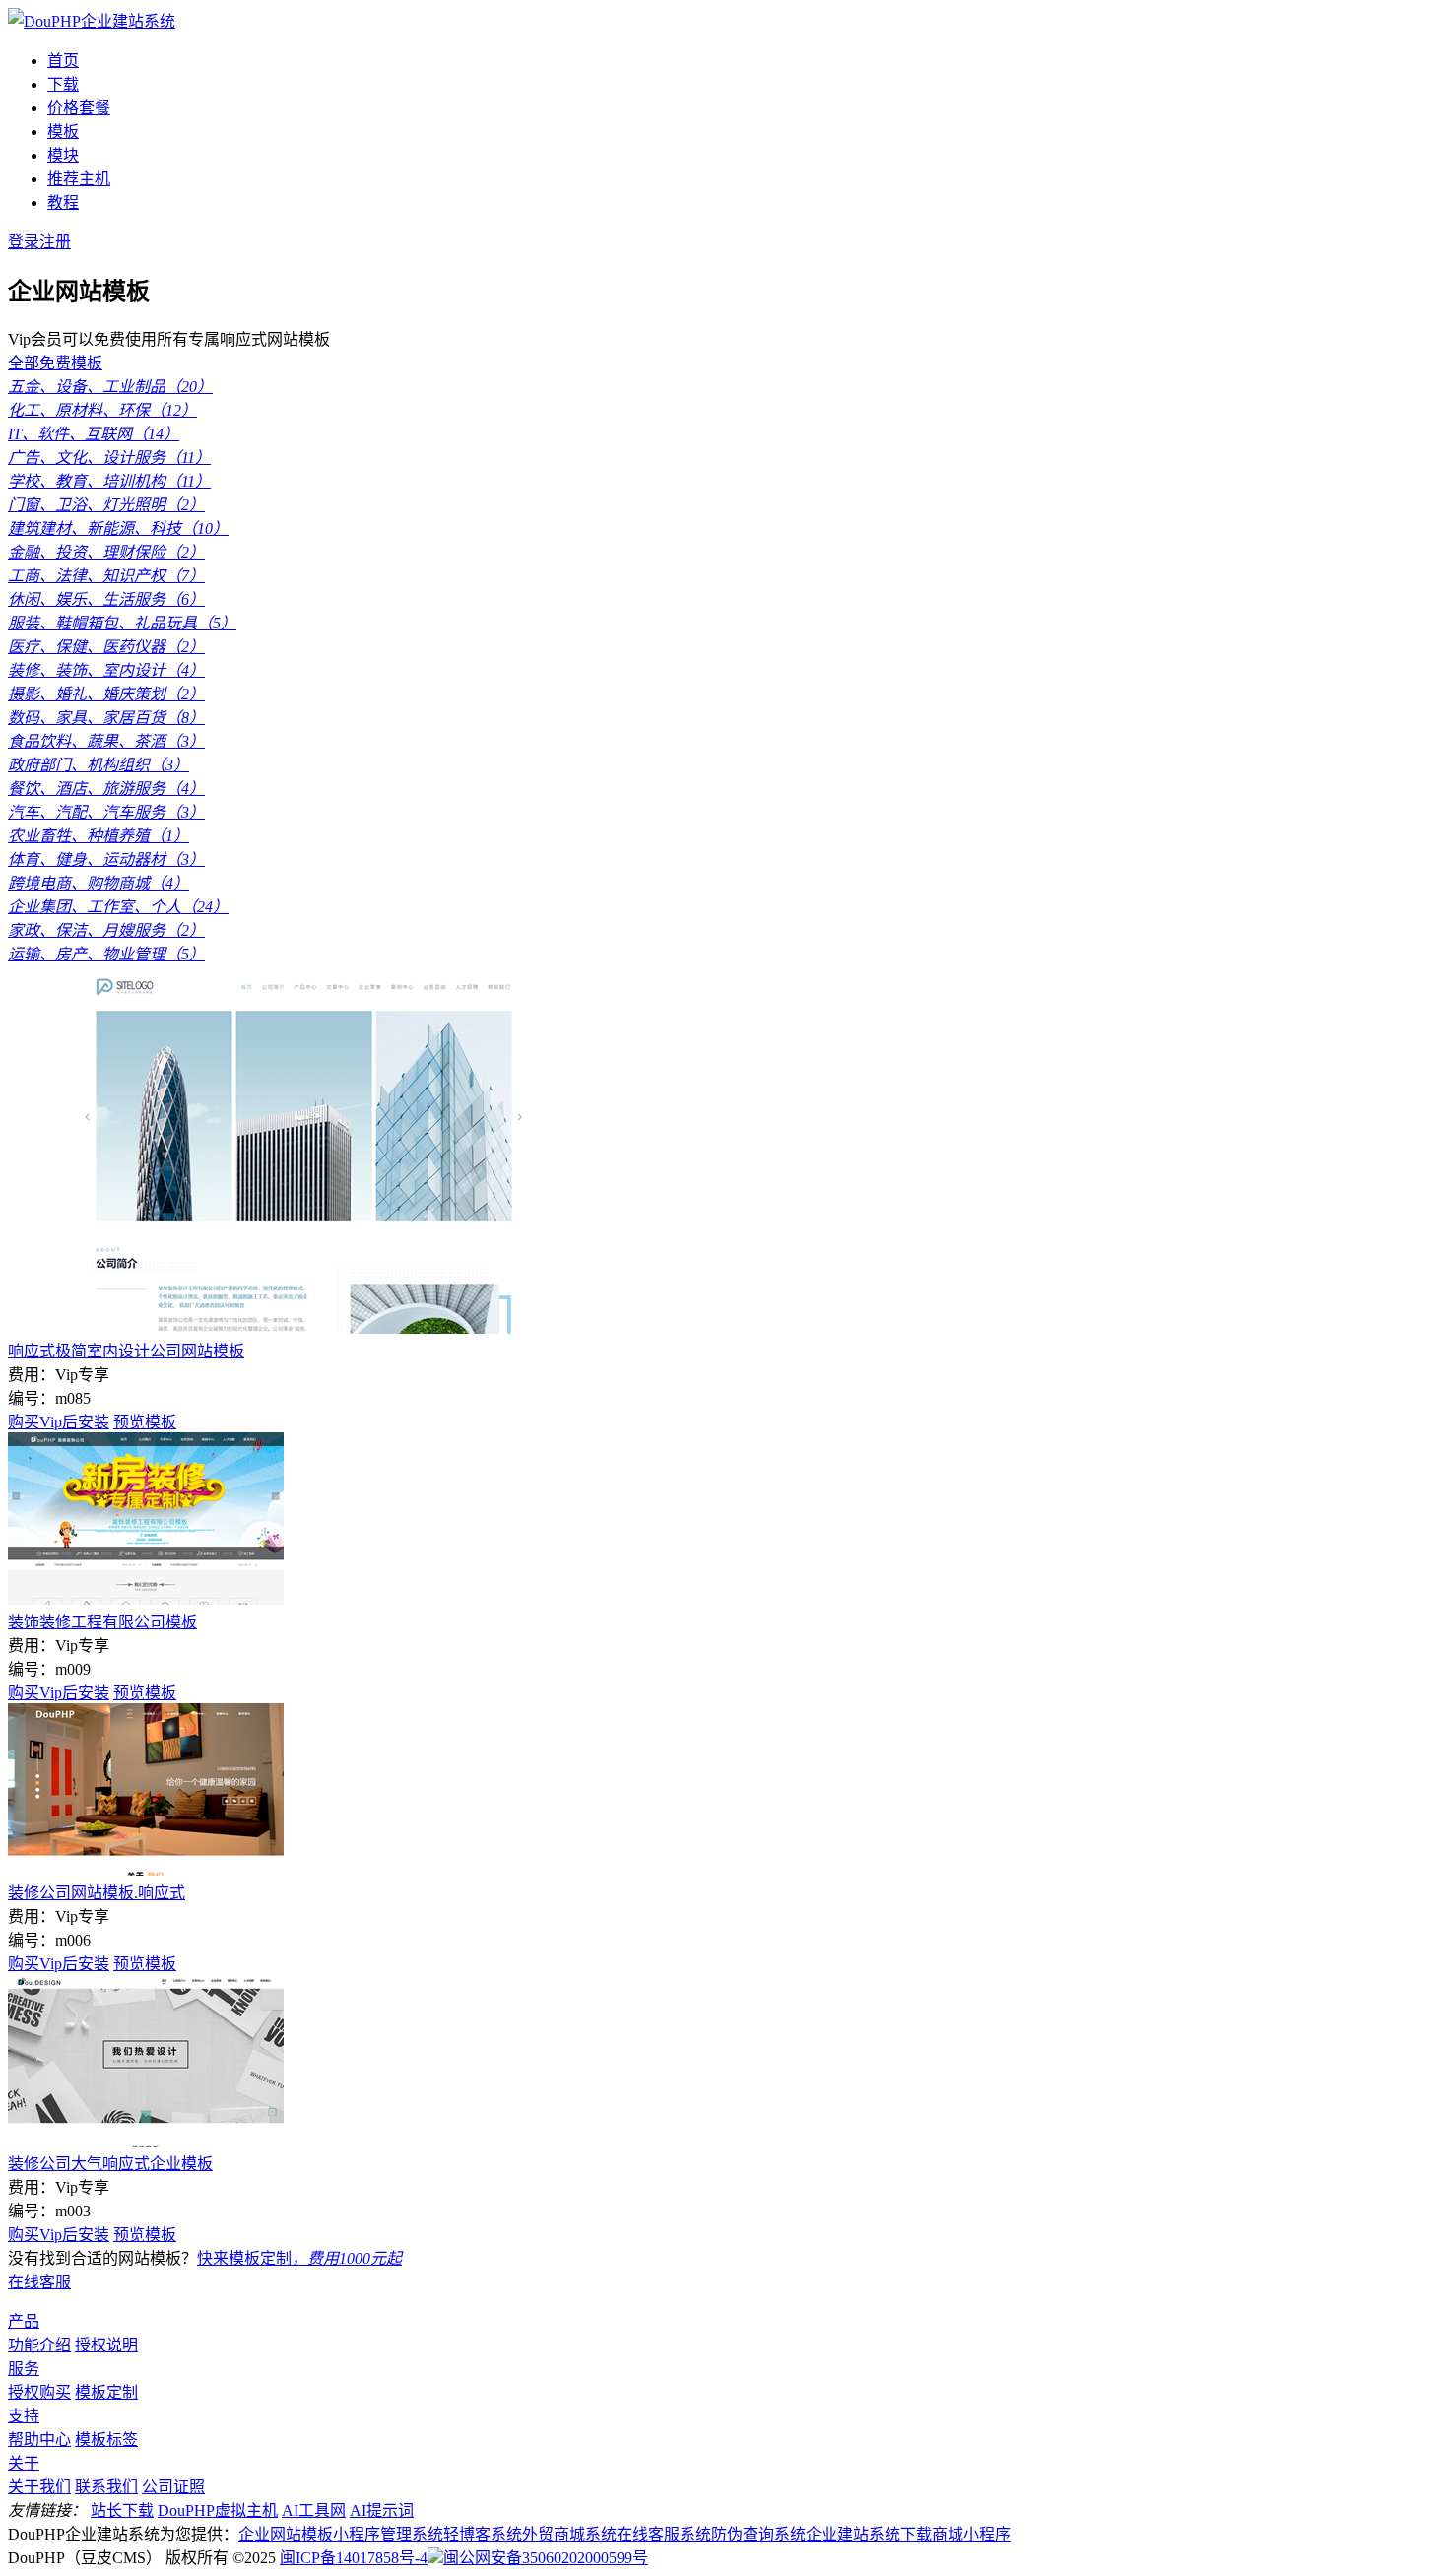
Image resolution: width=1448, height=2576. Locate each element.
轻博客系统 (483, 2534)
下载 (63, 84)
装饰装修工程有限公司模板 (102, 1622)
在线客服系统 (664, 2534)
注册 (55, 242)
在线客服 (39, 2282)
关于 (24, 2463)
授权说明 (106, 2345)
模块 (63, 155)
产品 (24, 2321)
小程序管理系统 (388, 2534)
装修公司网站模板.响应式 (97, 1893)
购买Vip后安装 (59, 1422)
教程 (63, 202)
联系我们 (106, 2487)
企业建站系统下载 (869, 2534)
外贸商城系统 (569, 2534)
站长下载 (122, 2510)
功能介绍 (39, 2345)
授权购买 (39, 2392)
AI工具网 (314, 2510)
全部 (24, 363)
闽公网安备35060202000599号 (546, 2558)
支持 (24, 2416)
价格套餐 (79, 108)
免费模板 (71, 363)
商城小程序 (971, 2534)
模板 (63, 132)
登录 (24, 242)
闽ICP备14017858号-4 (354, 2558)
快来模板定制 (299, 2258)
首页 (63, 61)
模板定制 (106, 2392)
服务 (24, 2369)
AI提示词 (382, 2510)
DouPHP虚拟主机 (218, 2510)
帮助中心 (39, 2440)
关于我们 (39, 2487)
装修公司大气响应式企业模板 (110, 2164)
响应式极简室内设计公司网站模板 (126, 1351)
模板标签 (106, 2440)
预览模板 (145, 1422)
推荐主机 (79, 179)
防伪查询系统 (758, 2534)
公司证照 (173, 2487)
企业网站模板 (286, 2534)
